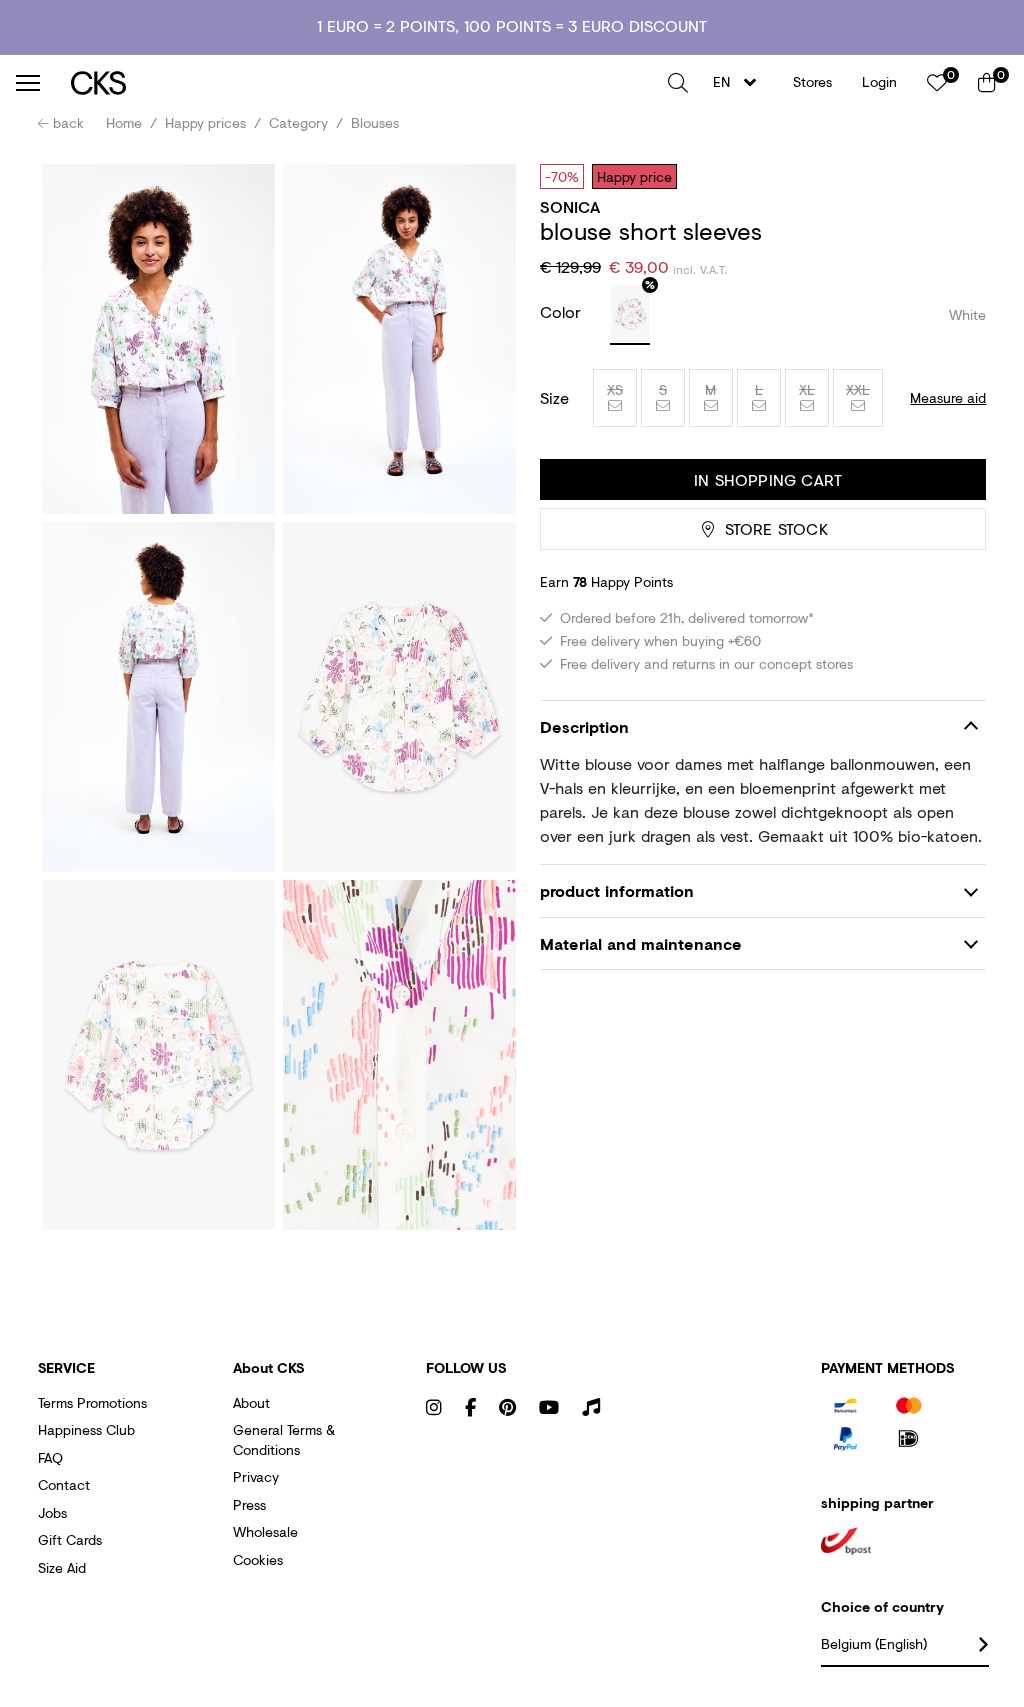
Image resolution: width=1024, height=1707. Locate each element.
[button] (678, 83)
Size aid (62, 1567)
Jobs (52, 1512)
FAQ (50, 1457)
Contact (64, 1484)
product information (617, 890)
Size (554, 398)
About (251, 1402)
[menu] (28, 83)
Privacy (256, 1476)
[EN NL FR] (740, 82)
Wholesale (265, 1531)
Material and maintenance (641, 943)
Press (249, 1504)
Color (563, 311)
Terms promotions (92, 1402)
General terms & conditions (284, 1439)
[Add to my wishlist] (956, 176)
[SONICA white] (630, 315)
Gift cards (70, 1539)
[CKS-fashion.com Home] (362, 82)
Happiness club (86, 1429)
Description (584, 726)
